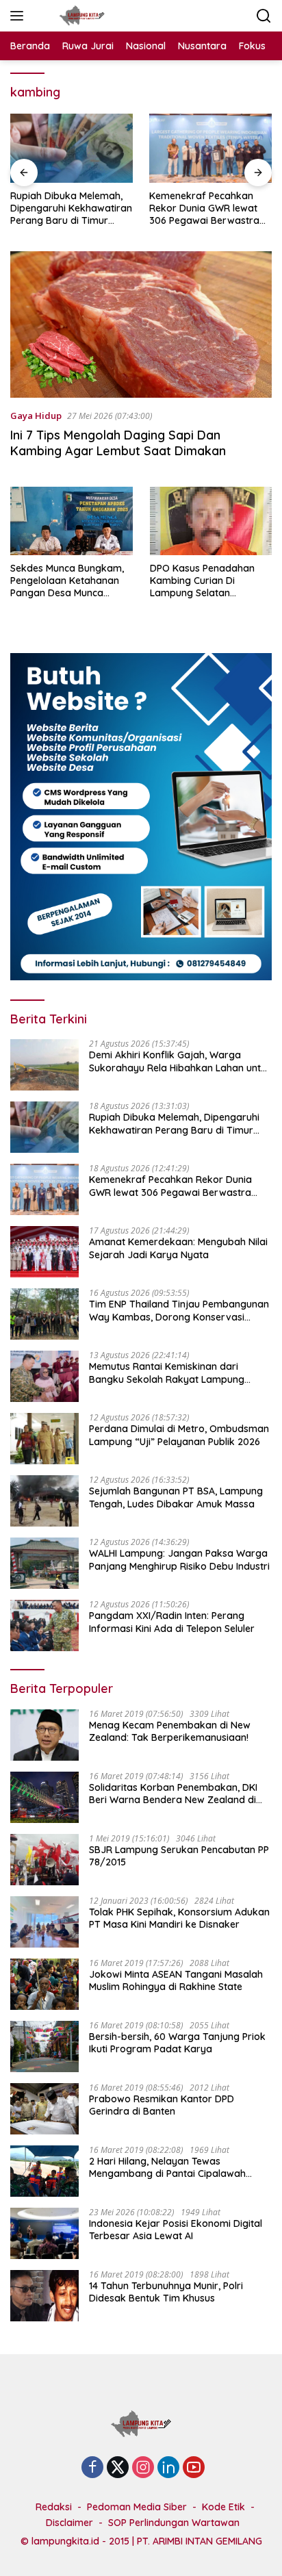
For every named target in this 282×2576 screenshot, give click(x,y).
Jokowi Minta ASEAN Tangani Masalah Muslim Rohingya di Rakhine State (176, 1980)
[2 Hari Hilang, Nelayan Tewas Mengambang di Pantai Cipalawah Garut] (44, 2171)
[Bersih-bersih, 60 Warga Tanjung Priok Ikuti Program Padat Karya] (44, 2046)
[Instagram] (143, 2468)
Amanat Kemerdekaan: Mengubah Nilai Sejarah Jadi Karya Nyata (178, 1248)
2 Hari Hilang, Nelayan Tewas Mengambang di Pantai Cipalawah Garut (167, 2167)
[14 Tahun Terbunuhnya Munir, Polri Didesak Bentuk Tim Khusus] (44, 2296)
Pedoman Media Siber (137, 2507)
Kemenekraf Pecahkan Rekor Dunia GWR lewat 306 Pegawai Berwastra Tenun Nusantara (204, 208)
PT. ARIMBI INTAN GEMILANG (200, 2541)
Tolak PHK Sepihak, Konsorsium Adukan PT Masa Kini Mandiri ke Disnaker (179, 1918)
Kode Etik (223, 2507)
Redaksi (54, 2507)
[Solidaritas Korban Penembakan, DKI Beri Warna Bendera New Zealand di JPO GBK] (44, 1797)
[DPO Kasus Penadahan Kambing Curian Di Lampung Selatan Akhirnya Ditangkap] (211, 521)
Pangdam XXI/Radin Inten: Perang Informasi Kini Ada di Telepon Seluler (172, 1622)
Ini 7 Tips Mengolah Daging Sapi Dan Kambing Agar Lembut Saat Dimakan (118, 443)
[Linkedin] (168, 2468)
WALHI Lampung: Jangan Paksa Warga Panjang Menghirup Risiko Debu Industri (179, 1559)
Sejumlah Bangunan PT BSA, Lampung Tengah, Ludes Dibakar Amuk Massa (176, 1497)
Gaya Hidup (36, 416)
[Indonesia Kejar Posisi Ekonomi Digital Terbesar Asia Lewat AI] (44, 2233)
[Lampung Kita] (80, 16)
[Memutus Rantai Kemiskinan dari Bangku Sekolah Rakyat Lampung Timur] (44, 1376)
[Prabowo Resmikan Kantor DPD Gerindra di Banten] (44, 2109)
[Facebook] (92, 2468)
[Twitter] (118, 2468)
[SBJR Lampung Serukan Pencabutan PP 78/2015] (44, 1860)
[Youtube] (194, 2468)
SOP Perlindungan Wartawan (174, 2523)
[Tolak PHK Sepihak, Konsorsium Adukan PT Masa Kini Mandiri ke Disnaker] (44, 1922)
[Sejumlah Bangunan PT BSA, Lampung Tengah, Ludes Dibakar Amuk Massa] (44, 1501)
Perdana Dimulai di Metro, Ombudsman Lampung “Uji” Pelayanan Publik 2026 (179, 1435)
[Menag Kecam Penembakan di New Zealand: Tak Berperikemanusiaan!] (44, 1735)
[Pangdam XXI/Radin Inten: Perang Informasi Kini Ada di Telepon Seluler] (44, 1625)
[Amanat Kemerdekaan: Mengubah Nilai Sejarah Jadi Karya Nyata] (44, 1252)
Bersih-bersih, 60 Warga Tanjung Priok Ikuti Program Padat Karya (177, 2043)
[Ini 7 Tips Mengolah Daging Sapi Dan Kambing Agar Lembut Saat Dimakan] (141, 325)
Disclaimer (69, 2523)
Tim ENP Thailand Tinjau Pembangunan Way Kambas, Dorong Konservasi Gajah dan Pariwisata (179, 1310)
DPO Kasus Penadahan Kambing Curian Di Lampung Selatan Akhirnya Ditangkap (202, 581)
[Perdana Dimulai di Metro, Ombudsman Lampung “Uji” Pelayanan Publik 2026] (44, 1439)
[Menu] (20, 16)
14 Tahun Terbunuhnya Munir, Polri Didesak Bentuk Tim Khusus (166, 2292)
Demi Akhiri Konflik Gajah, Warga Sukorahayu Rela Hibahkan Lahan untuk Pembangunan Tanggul (180, 1061)
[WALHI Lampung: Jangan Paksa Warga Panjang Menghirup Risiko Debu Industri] (44, 1563)
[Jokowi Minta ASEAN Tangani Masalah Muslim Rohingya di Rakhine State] (44, 1984)
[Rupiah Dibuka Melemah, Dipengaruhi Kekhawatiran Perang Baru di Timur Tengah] (72, 148)
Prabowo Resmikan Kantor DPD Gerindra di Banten (162, 2105)
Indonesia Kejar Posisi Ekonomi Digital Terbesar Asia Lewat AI (176, 2230)
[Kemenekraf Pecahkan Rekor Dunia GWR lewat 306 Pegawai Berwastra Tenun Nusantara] (210, 148)
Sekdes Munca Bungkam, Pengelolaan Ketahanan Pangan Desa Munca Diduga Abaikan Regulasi (67, 581)
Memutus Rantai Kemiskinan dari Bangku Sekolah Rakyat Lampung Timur (167, 1373)
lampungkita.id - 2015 (80, 2541)
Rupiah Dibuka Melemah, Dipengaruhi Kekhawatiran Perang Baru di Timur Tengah (71, 208)
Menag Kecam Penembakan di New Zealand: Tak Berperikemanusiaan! (170, 1731)
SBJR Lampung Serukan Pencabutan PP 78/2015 (179, 1856)
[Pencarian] (264, 16)
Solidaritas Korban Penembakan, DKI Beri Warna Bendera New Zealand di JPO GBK (173, 1794)
